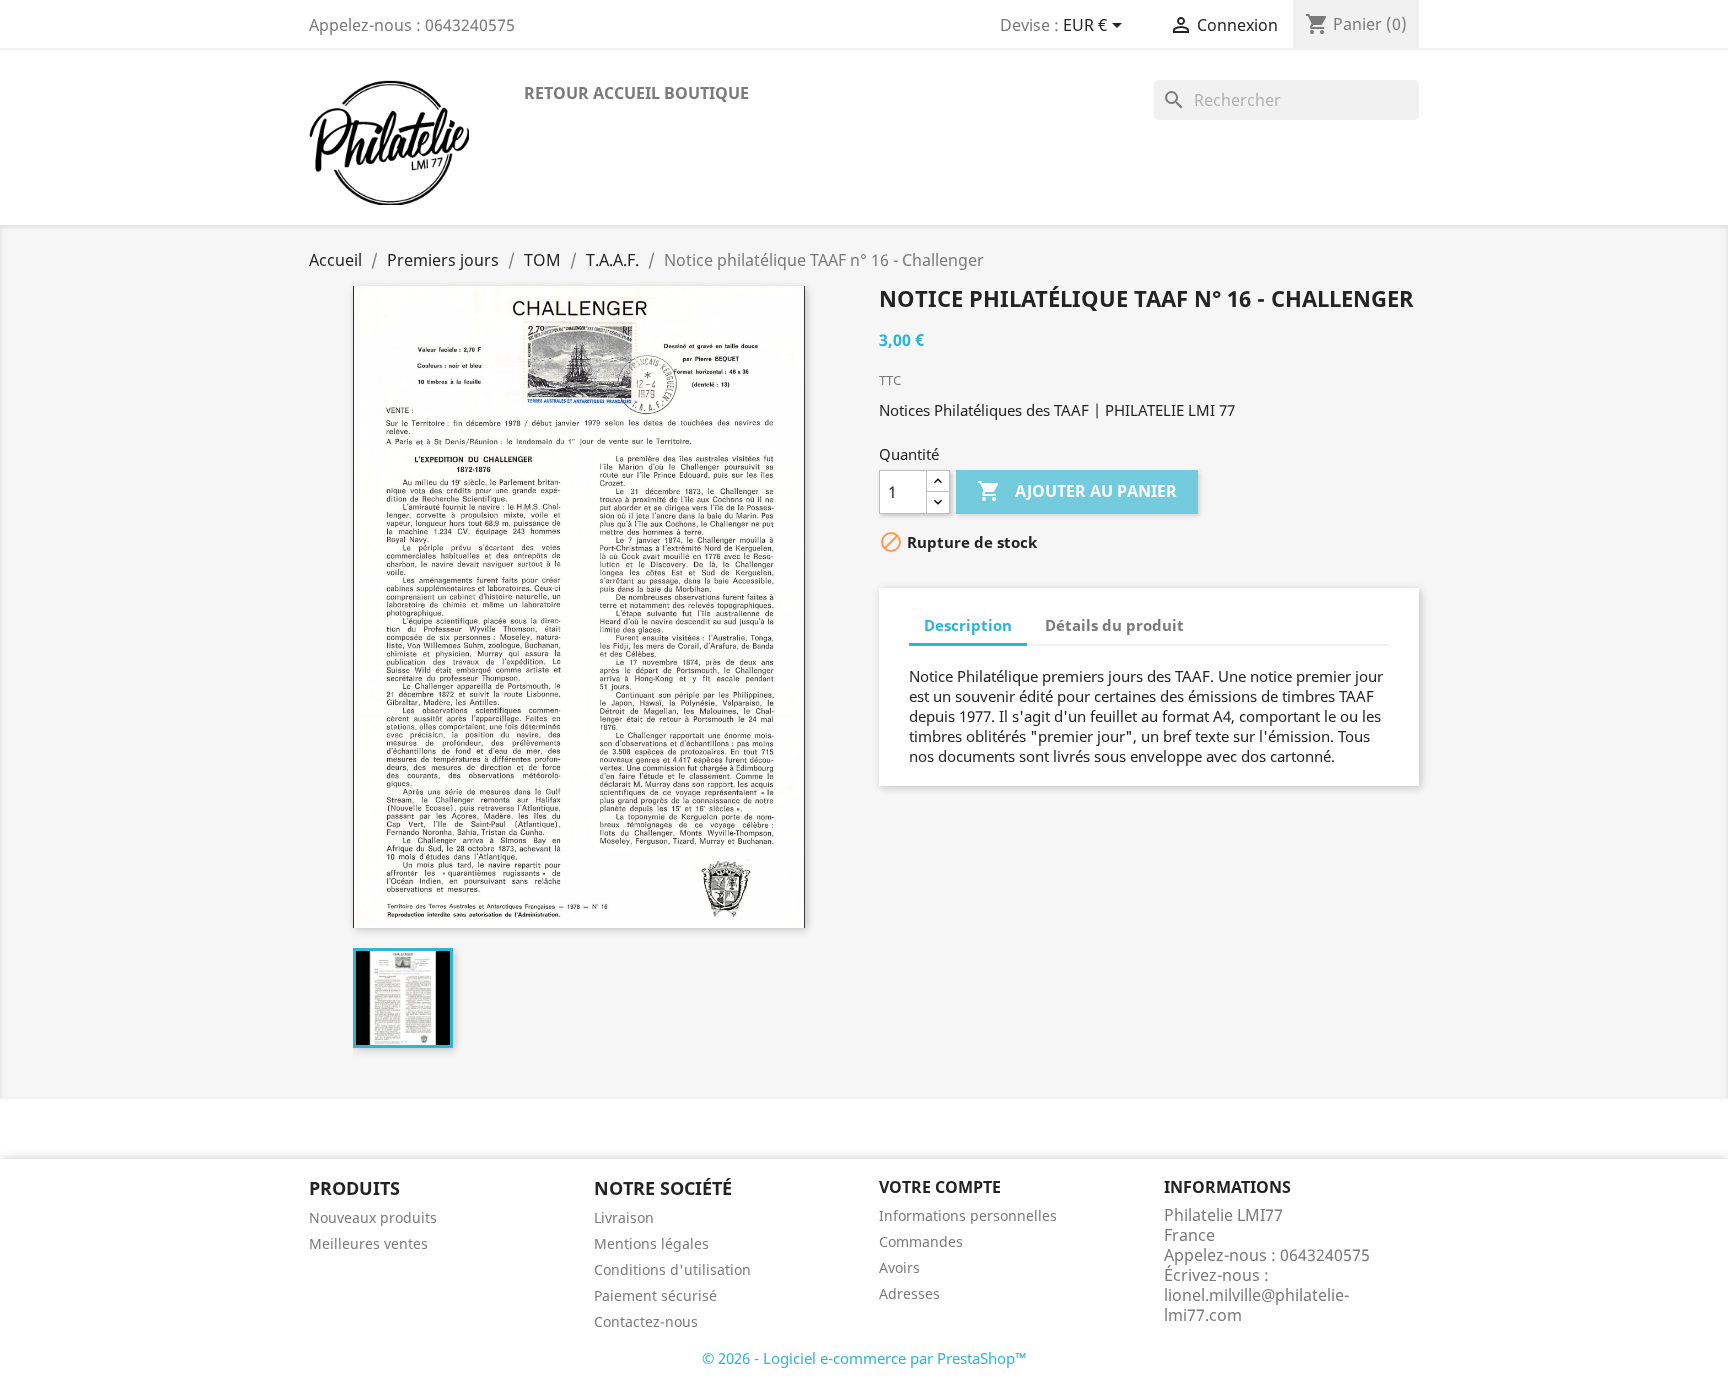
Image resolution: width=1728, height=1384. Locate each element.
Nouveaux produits (373, 1217)
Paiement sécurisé (655, 1295)
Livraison (624, 1217)
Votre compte (940, 1187)
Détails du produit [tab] (1114, 625)
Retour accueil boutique (636, 93)
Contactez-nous (646, 1321)
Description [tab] (968, 625)
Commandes (921, 1241)
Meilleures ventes (368, 1243)
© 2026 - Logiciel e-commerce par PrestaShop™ (864, 1358)
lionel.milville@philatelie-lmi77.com (1256, 1305)
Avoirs (899, 1267)
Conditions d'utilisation (672, 1269)
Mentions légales (651, 1243)
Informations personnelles (968, 1215)
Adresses (909, 1293)
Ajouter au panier (1077, 491)
